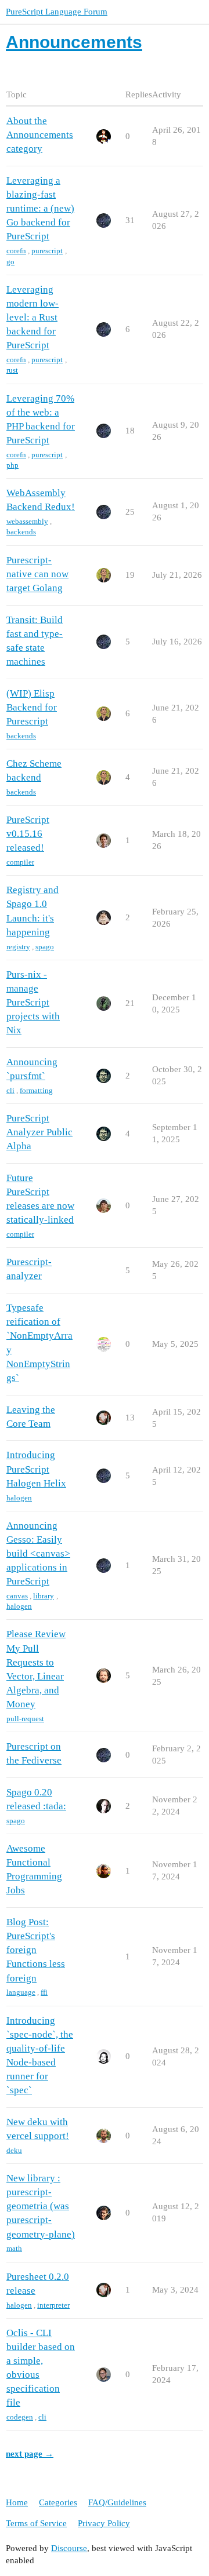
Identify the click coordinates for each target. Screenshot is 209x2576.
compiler (20, 862)
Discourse (69, 2548)
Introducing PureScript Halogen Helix (36, 1469)
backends (21, 532)
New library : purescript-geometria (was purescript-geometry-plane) (41, 2206)
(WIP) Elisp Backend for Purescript (32, 707)
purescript (47, 251)
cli (10, 1090)
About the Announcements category (40, 135)
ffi (44, 1992)
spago (45, 947)
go (10, 262)
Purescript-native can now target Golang (37, 574)
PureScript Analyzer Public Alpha (39, 1132)
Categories (58, 2502)
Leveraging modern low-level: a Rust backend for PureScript (33, 318)
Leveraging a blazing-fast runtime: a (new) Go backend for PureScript (40, 209)
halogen (19, 1498)
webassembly (27, 521)
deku (14, 2150)
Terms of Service (36, 2523)
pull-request (25, 1719)
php (12, 465)
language (21, 1992)
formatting (36, 1090)
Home (17, 2502)
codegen (20, 2417)
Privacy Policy (104, 2523)
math (14, 2248)
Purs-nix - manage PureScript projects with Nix (33, 1003)
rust (12, 370)
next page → (30, 2454)
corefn (16, 251)
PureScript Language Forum (57, 12)
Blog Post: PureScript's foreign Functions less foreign (36, 1950)
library (44, 1596)
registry (18, 947)
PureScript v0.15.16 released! (28, 834)
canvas (17, 1596)
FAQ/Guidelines (117, 2502)
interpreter (53, 2305)
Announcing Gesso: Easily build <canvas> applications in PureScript (38, 1554)
